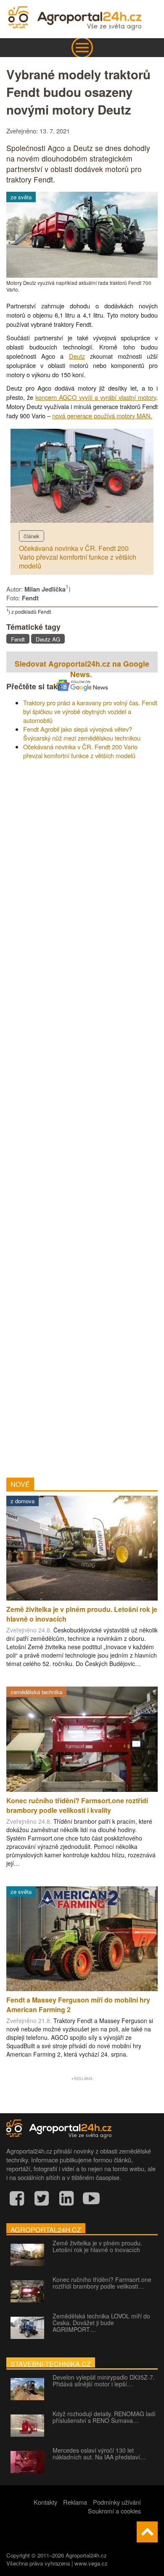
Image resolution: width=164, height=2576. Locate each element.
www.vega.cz (91, 2563)
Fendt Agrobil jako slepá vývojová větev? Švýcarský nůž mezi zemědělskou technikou (82, 733)
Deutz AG (48, 639)
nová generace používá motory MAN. (102, 416)
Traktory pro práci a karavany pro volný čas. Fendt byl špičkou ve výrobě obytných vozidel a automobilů (90, 711)
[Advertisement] (82, 1116)
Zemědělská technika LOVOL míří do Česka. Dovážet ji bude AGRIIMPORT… (101, 2323)
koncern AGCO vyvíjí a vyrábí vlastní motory (96, 397)
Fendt (18, 639)
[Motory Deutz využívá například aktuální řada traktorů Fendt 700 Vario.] (82, 275)
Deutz (77, 356)
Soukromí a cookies (114, 2511)
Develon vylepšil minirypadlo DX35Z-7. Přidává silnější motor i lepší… (104, 2380)
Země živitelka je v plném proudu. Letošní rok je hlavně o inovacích (97, 2246)
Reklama (75, 2502)
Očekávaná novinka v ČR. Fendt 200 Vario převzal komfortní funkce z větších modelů (78, 557)
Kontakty (45, 2502)
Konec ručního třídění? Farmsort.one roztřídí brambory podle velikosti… (102, 2283)
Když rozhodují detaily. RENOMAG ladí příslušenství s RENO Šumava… (104, 2417)
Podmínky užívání (117, 2502)
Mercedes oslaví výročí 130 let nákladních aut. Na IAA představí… (99, 2453)
